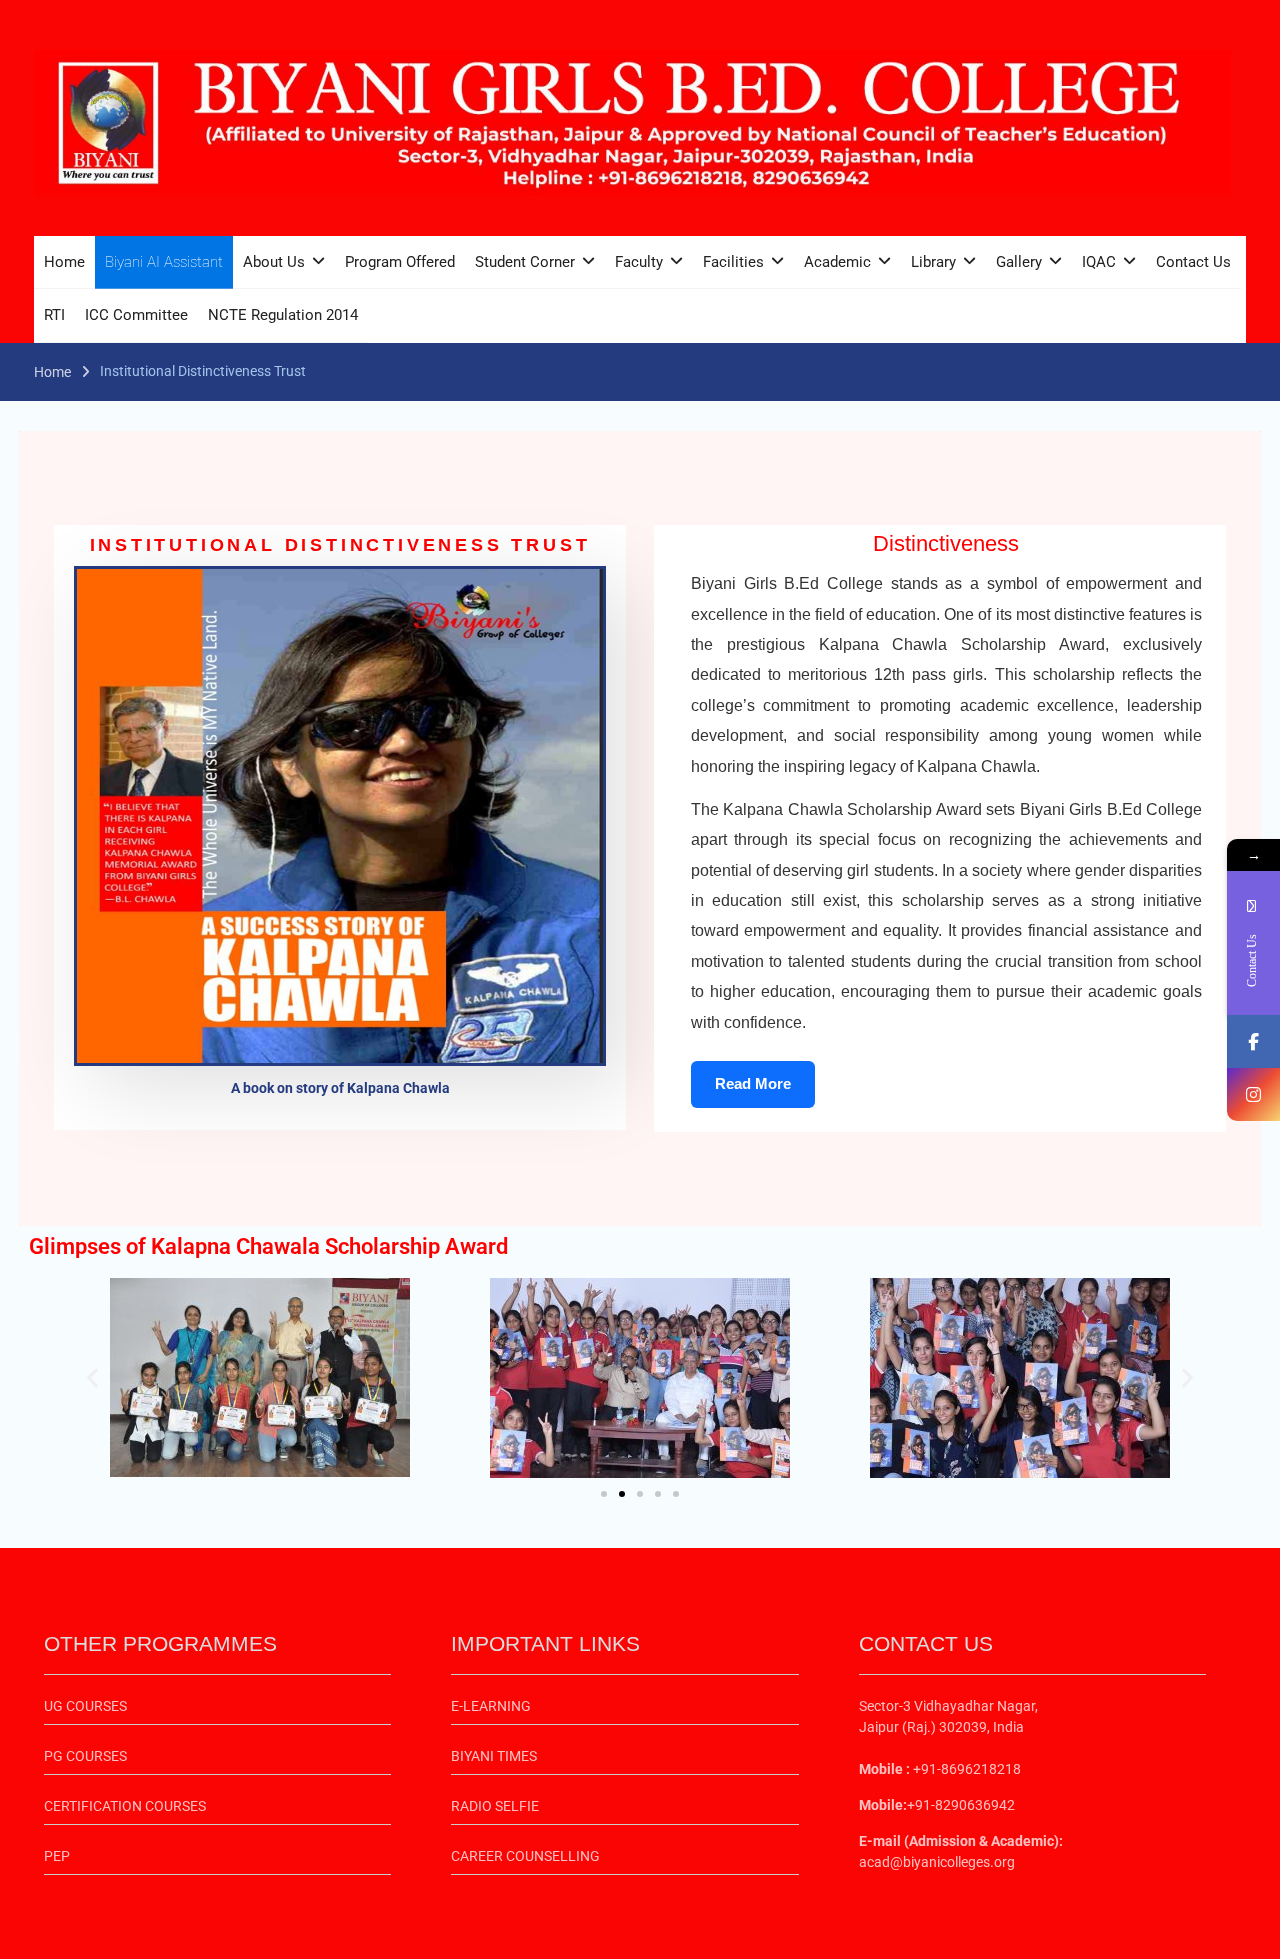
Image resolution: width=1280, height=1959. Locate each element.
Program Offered (400, 262)
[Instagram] (1253, 1094)
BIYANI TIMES (494, 1756)
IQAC (1099, 262)
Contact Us (1193, 262)
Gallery (1019, 262)
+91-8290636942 (961, 1805)
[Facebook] (1253, 1041)
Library (933, 262)
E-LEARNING (491, 1706)
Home (64, 262)
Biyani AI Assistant (164, 262)
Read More (753, 1083)
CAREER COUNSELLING (525, 1856)
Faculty (639, 262)
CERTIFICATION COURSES (125, 1806)
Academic (837, 262)
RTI (54, 315)
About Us (274, 262)
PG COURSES (85, 1756)
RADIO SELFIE (495, 1806)
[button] (92, 1377)
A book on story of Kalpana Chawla (340, 1088)
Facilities (733, 262)
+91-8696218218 (965, 1769)
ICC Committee (136, 315)
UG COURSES (85, 1706)
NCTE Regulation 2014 (283, 315)
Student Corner (525, 262)
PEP (57, 1856)
